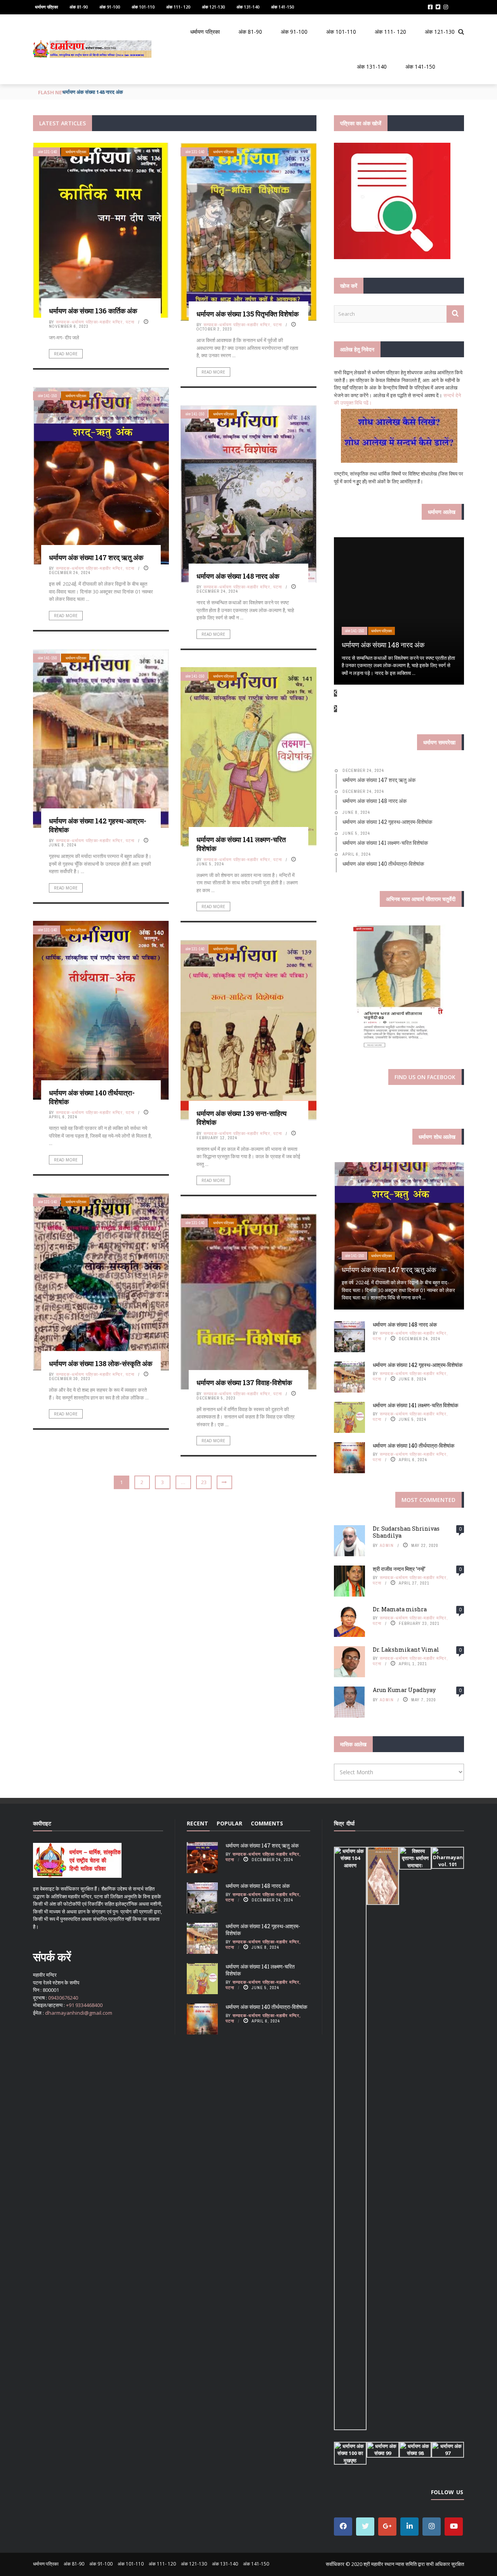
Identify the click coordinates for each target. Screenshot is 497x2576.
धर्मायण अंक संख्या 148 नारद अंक (238, 576)
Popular (229, 1823)
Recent (197, 1823)
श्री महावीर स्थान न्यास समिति (390, 2564)
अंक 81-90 (79, 7)
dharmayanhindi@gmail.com (79, 2013)
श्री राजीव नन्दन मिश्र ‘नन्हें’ (399, 1569)
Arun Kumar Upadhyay (404, 1690)
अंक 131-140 (248, 7)
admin (387, 1545)
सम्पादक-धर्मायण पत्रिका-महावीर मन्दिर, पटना (95, 322)
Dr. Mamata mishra (400, 1609)
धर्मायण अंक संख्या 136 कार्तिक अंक (93, 311)
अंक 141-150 (282, 7)
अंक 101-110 (143, 7)
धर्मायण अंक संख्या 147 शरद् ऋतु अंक (96, 557)
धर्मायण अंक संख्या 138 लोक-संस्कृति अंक (101, 1363)
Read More (66, 354)
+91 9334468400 (84, 2005)
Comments (267, 1823)
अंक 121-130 (213, 7)
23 (204, 1482)
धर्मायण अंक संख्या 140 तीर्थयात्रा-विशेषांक (92, 1097)
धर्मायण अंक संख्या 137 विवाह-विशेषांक (244, 1382)
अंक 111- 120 (178, 7)
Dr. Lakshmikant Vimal (406, 1650)
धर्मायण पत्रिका (46, 7)
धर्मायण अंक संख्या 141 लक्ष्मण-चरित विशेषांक (241, 844)
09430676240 (63, 1998)
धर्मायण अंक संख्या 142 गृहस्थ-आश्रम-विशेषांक (105, 92)
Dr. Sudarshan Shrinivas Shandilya (406, 1532)
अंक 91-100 (110, 7)
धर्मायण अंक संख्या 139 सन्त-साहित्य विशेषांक (242, 1118)
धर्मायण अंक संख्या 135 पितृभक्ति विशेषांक (248, 314)
